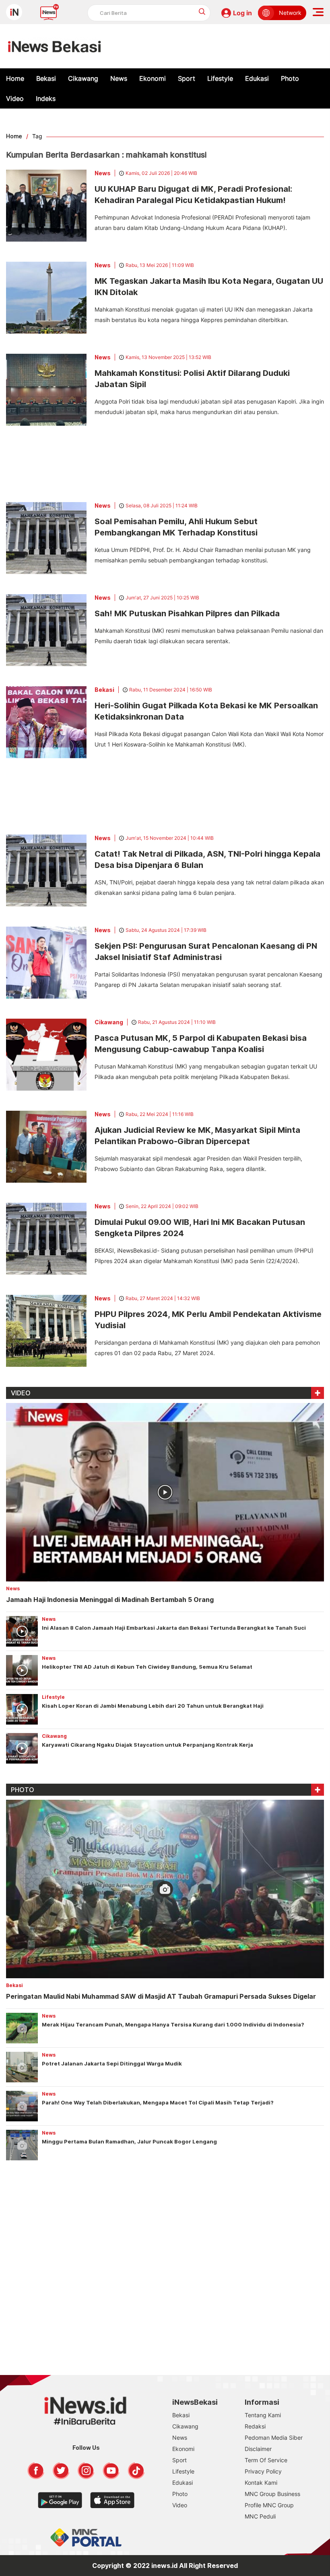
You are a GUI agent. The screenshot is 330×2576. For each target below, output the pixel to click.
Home (15, 78)
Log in (242, 13)
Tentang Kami (263, 2415)
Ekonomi (153, 78)
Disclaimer (258, 2449)
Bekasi (46, 78)
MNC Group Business (272, 2494)
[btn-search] (202, 11)
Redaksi (255, 2426)
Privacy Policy (263, 2471)
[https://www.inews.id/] (55, 46)
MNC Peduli (260, 2516)
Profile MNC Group (269, 2505)
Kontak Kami (261, 2483)
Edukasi (257, 78)
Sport (187, 78)
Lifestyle (220, 78)
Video (15, 98)
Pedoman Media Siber (274, 2438)
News (119, 78)
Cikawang (83, 78)
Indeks (46, 98)
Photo (290, 78)
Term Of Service (266, 2460)
